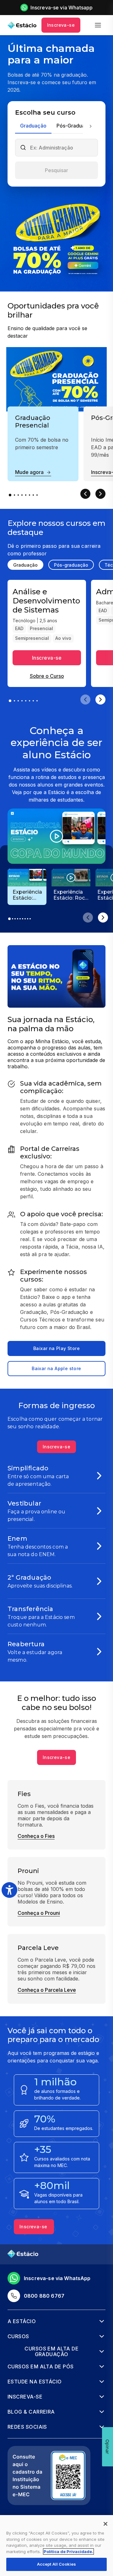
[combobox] (62, 148)
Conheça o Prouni (39, 1913)
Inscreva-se (61, 25)
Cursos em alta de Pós (41, 2366)
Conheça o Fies (36, 1836)
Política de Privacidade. (68, 2551)
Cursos (18, 2336)
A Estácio (22, 2321)
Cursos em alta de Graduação (51, 2352)
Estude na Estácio (35, 2382)
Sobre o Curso (47, 676)
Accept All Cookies (56, 2564)
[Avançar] (90, 126)
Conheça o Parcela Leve (47, 1990)
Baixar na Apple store (56, 1368)
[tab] (33, 126)
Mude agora (29, 472)
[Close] (105, 2524)
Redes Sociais (27, 2427)
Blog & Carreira (31, 2412)
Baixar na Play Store (56, 1348)
